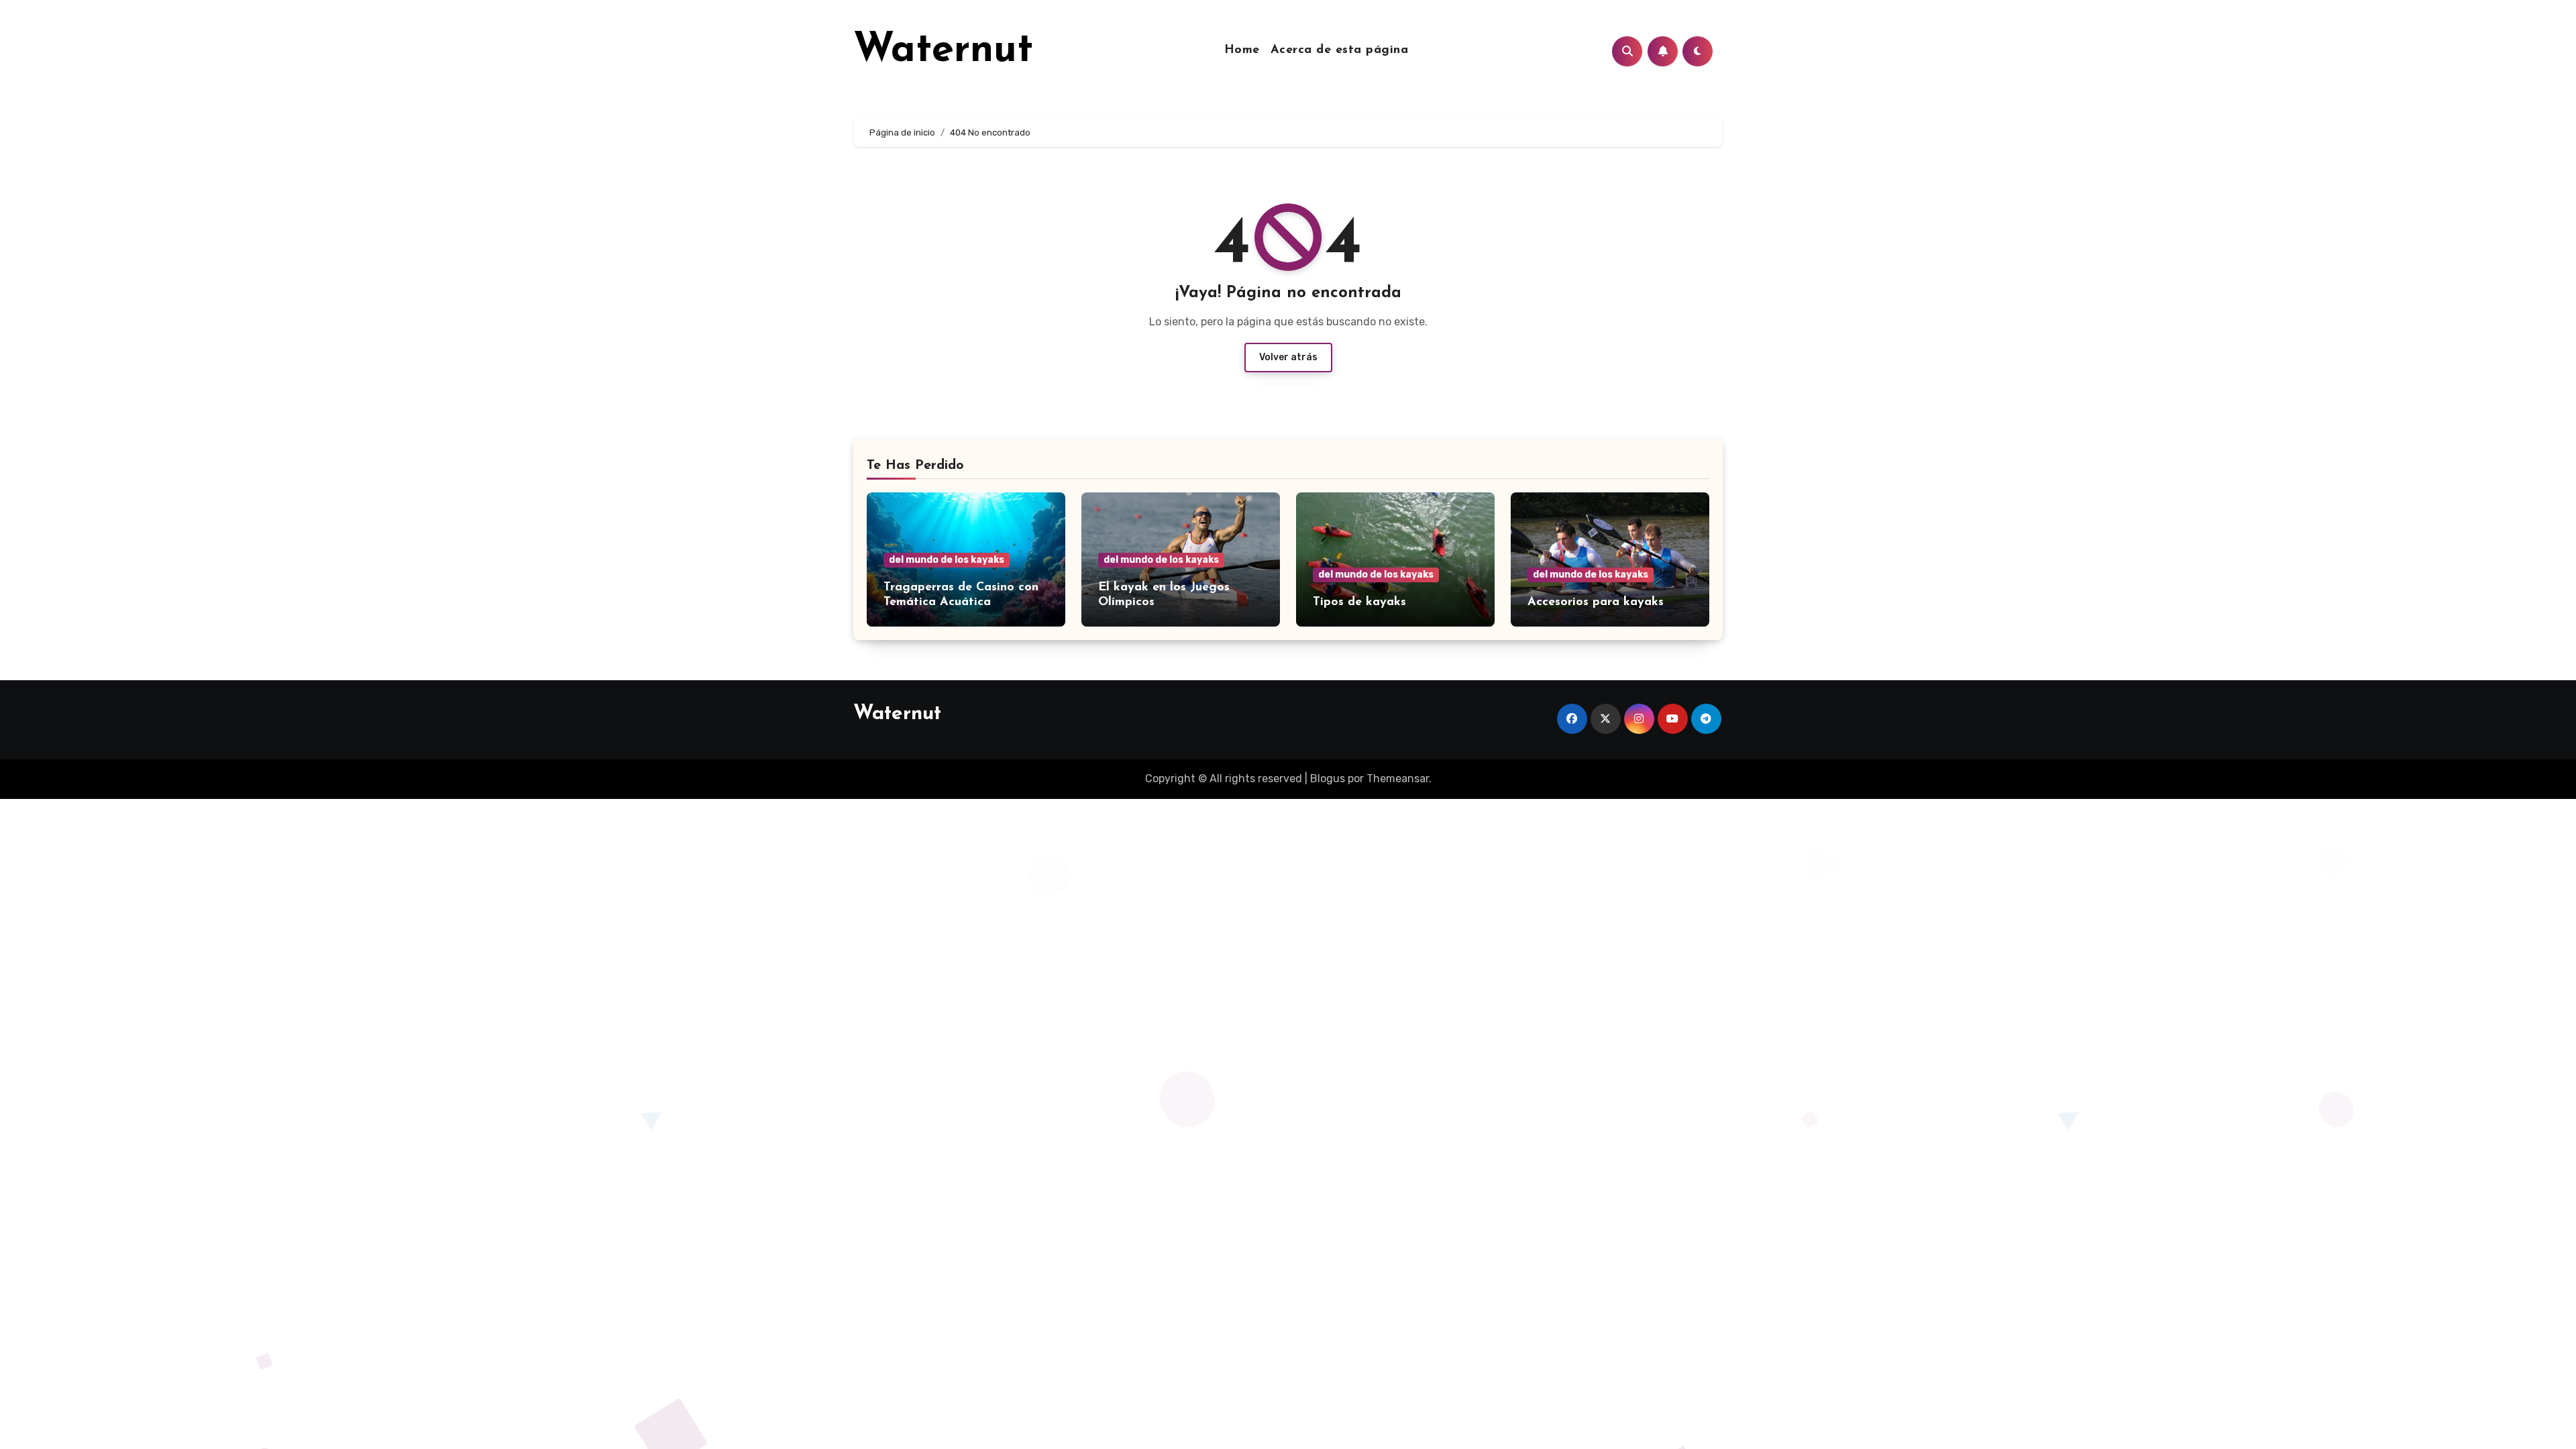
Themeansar (1398, 779)
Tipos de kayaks (1359, 602)
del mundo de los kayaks (947, 560)
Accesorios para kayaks (1596, 602)
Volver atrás (1288, 357)
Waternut (943, 51)
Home (1242, 50)
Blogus (1328, 779)
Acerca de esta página (1340, 50)
